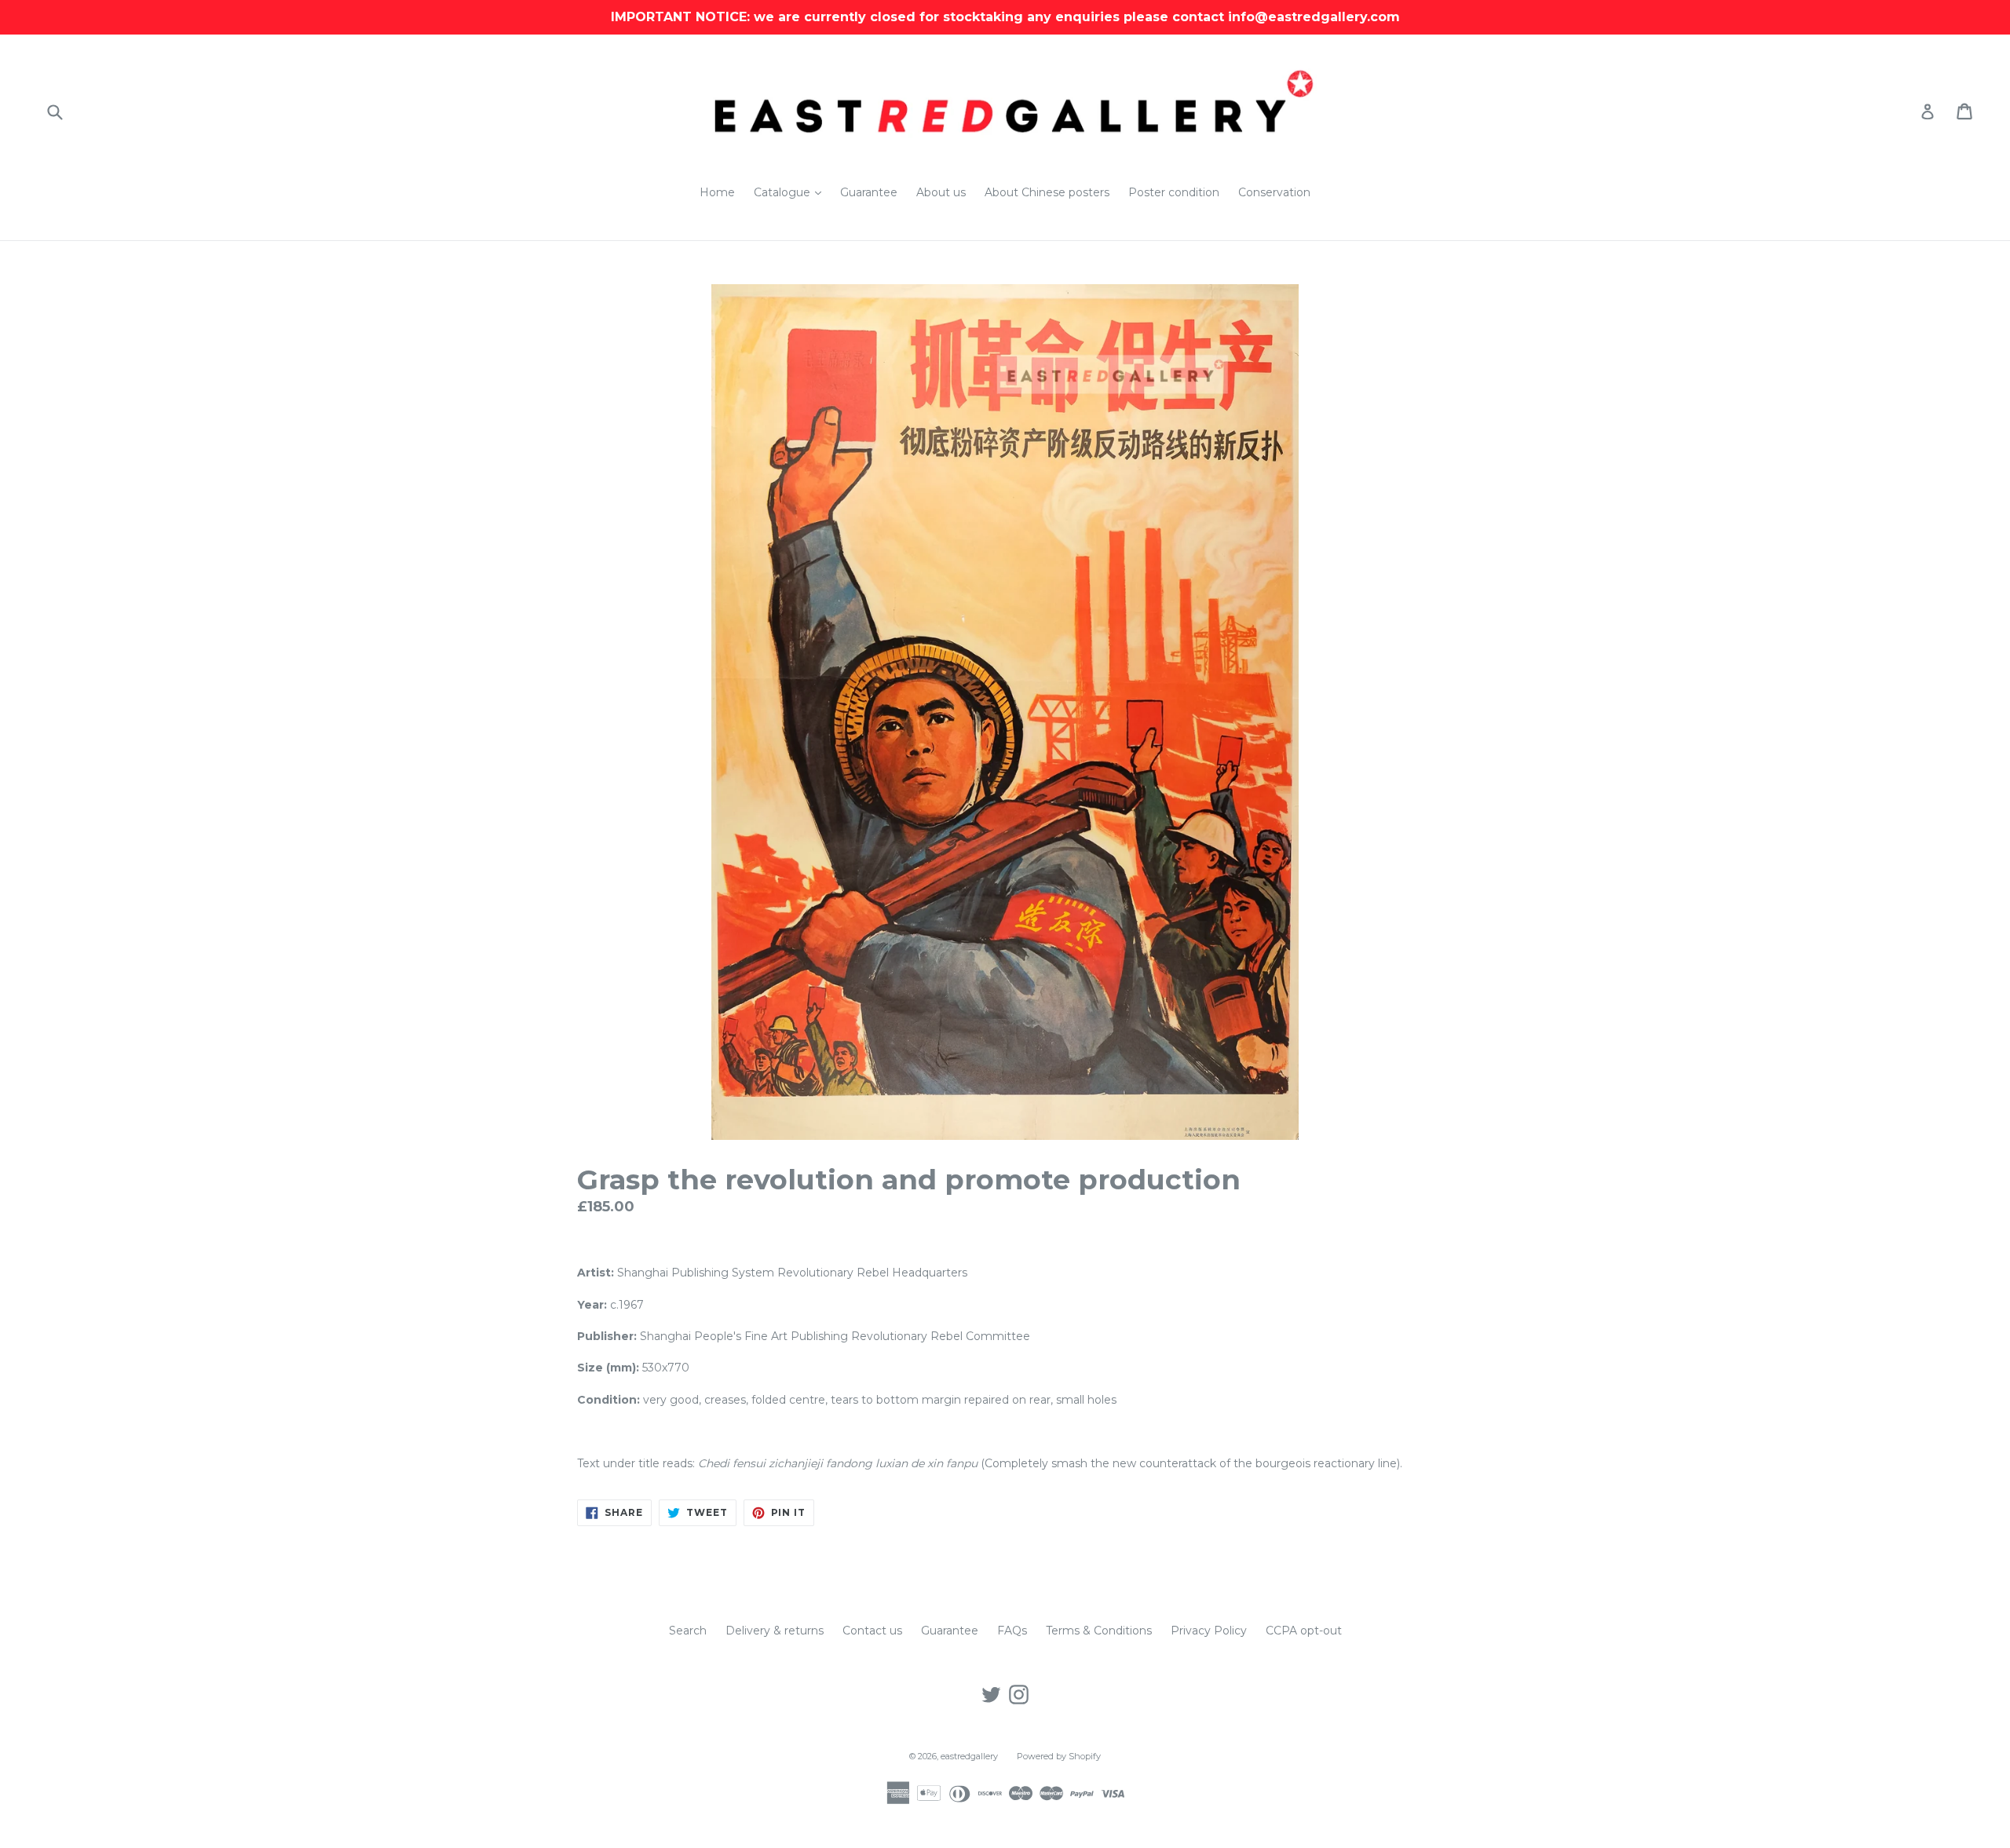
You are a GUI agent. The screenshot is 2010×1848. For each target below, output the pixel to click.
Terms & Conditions (1099, 1631)
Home (717, 192)
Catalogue (791, 192)
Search (688, 1631)
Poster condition (1174, 192)
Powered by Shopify (1059, 1756)
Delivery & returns (775, 1631)
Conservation (1274, 192)
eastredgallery (969, 1756)
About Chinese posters (1047, 192)
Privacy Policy (1209, 1631)
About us (941, 192)
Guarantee (869, 192)
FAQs (1012, 1631)
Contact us (872, 1631)
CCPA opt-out (1304, 1631)
